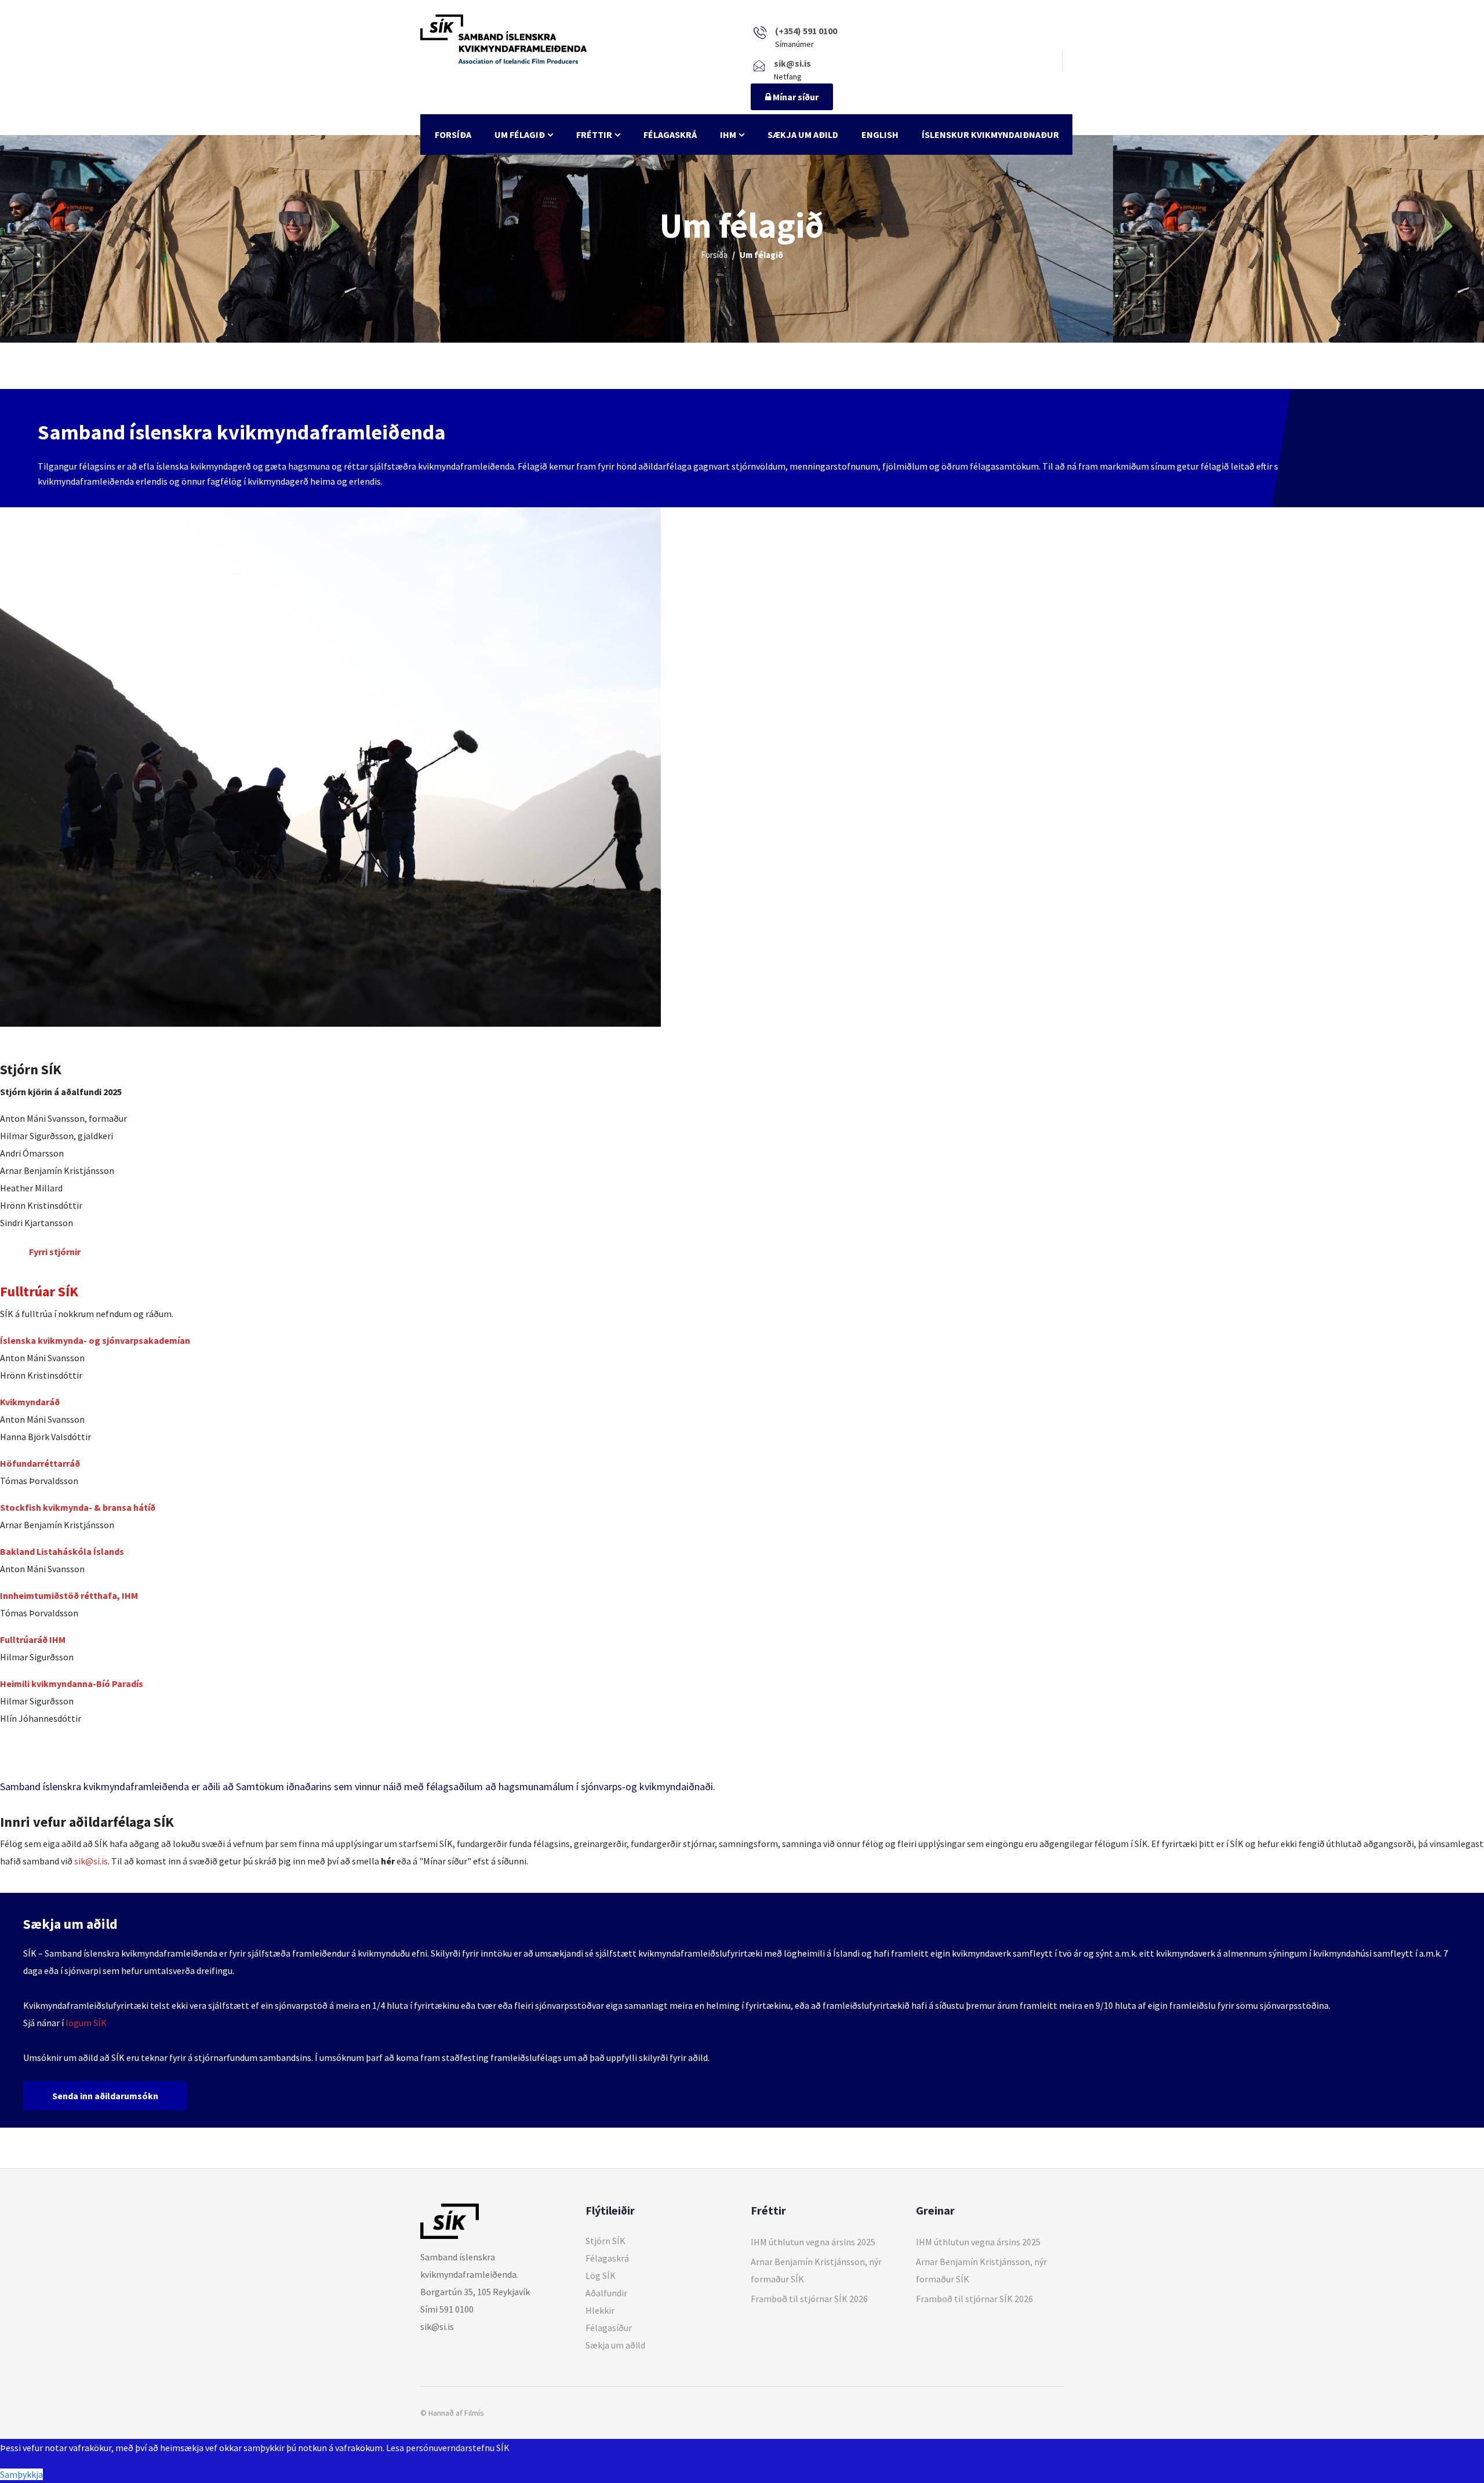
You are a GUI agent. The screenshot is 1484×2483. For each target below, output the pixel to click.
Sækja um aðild (803, 134)
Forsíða (453, 134)
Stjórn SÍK (605, 2241)
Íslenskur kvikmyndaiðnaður (990, 134)
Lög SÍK (601, 2275)
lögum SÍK (86, 2023)
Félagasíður (609, 2328)
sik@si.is (91, 1861)
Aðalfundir (606, 2293)
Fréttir (594, 134)
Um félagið (520, 134)
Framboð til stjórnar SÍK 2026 (809, 2299)
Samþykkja (21, 2474)
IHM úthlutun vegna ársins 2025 (813, 2242)
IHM (728, 134)
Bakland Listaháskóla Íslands (62, 1551)
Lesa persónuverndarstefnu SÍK (448, 2448)
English (880, 134)
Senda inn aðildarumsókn (105, 2096)
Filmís (474, 2413)
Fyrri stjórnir (55, 1252)
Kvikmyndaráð (30, 1402)
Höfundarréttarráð (40, 1463)
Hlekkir (600, 2310)
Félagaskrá (670, 134)
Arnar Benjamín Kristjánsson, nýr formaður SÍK (816, 2270)
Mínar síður (795, 97)
